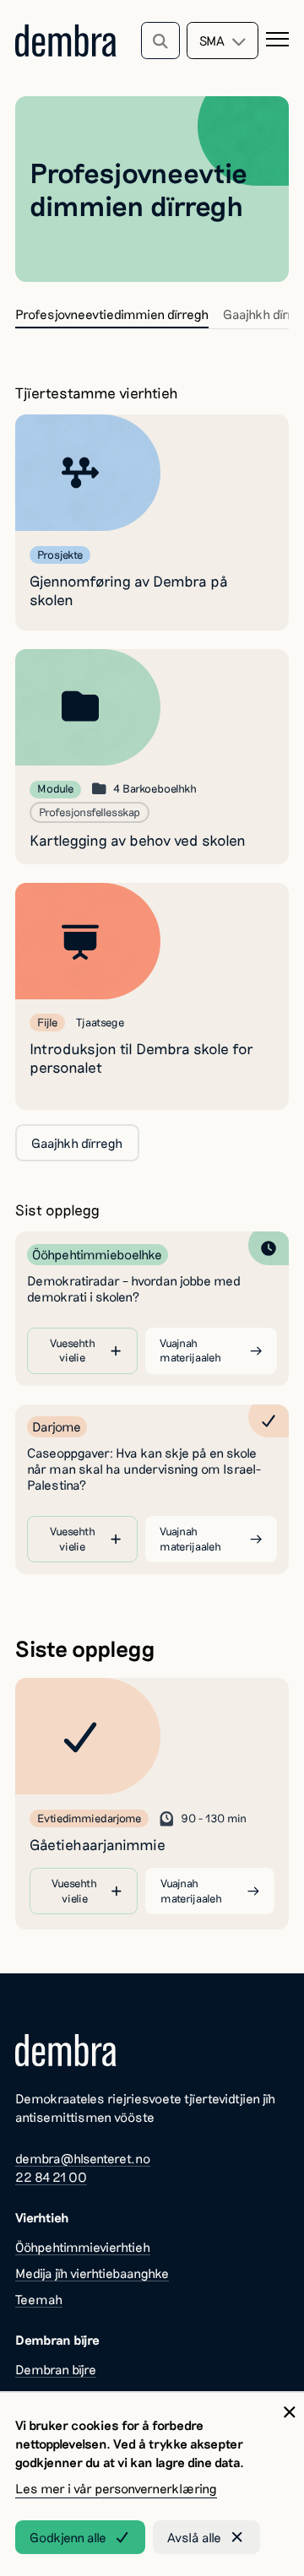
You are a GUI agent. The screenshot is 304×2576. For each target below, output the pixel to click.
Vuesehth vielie (73, 1350)
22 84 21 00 (51, 2177)
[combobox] (223, 41)
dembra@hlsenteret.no (83, 2158)
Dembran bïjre (56, 2369)
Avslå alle (194, 2537)
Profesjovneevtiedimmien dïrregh (112, 314)
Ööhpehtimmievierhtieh (83, 2247)
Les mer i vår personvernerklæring (116, 2488)
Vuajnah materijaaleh (190, 1350)
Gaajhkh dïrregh (77, 1143)
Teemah (39, 2299)
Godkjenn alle (68, 2537)
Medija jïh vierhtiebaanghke (92, 2273)
